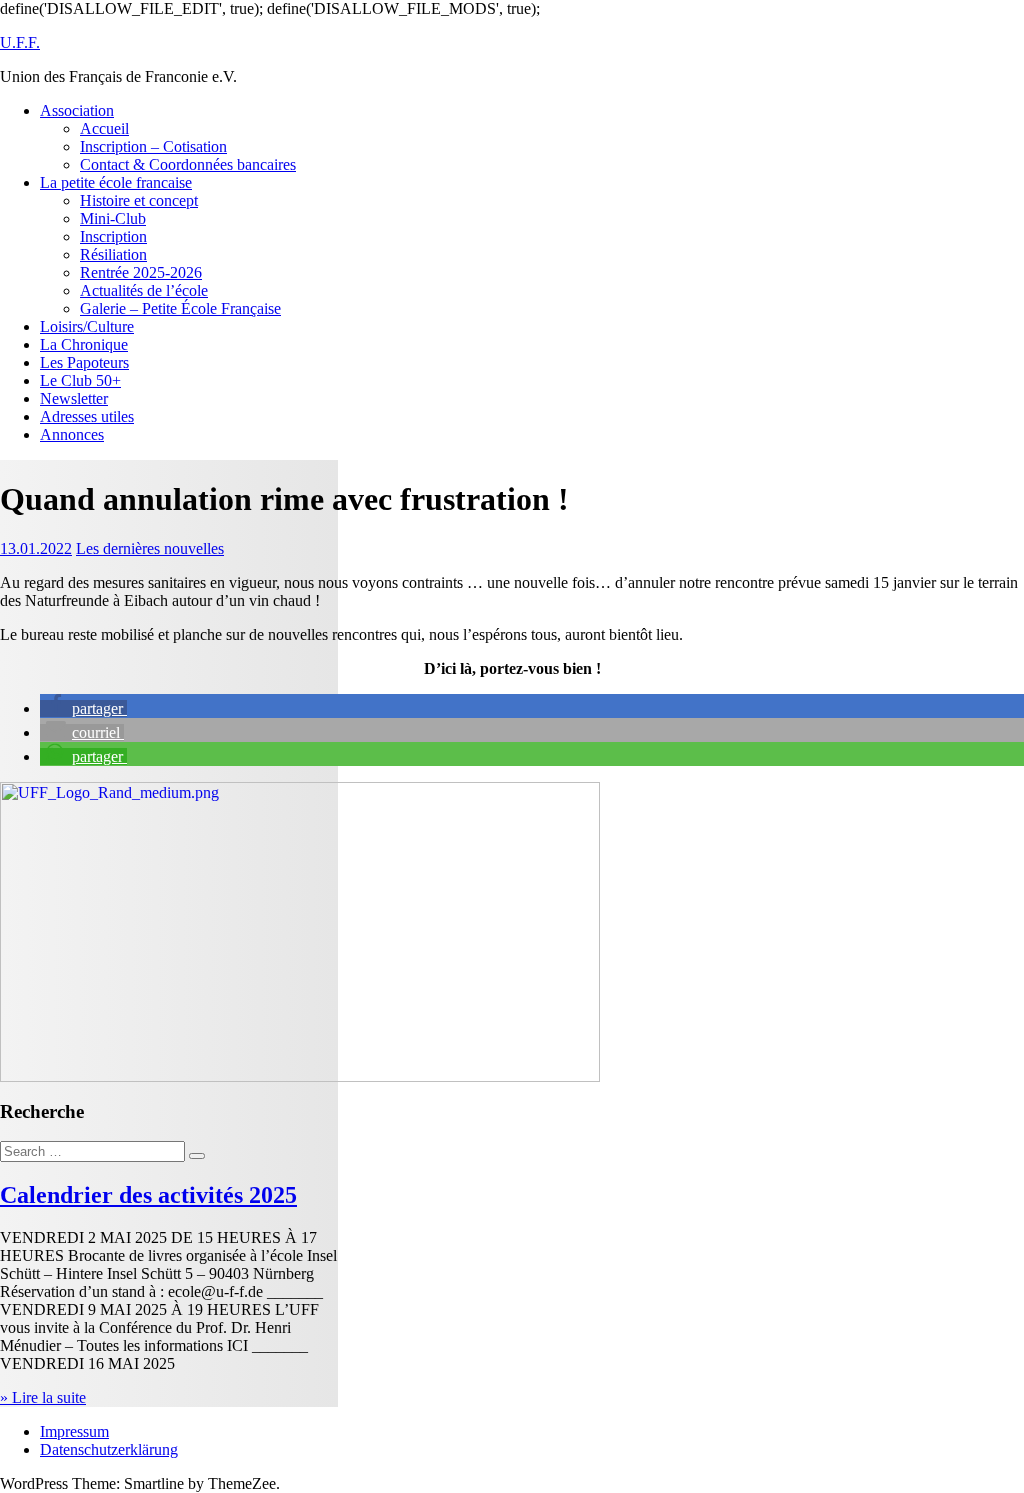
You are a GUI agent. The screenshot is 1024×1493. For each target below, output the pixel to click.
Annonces (72, 434)
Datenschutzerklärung (109, 1449)
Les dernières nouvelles (150, 548)
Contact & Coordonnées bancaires (188, 164)
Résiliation (113, 254)
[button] (83, 708)
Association (77, 110)
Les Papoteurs (84, 362)
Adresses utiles (87, 416)
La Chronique (84, 344)
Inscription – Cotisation (153, 146)
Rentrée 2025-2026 (141, 272)
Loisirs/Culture (87, 326)
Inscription (113, 236)
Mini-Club (113, 218)
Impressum (74, 1431)
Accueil (104, 128)
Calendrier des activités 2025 (148, 1195)
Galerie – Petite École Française (180, 308)
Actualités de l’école (144, 290)
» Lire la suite (43, 1397)
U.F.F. (20, 42)
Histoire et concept (139, 200)
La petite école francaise (116, 182)
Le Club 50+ (80, 380)
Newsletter (74, 398)
